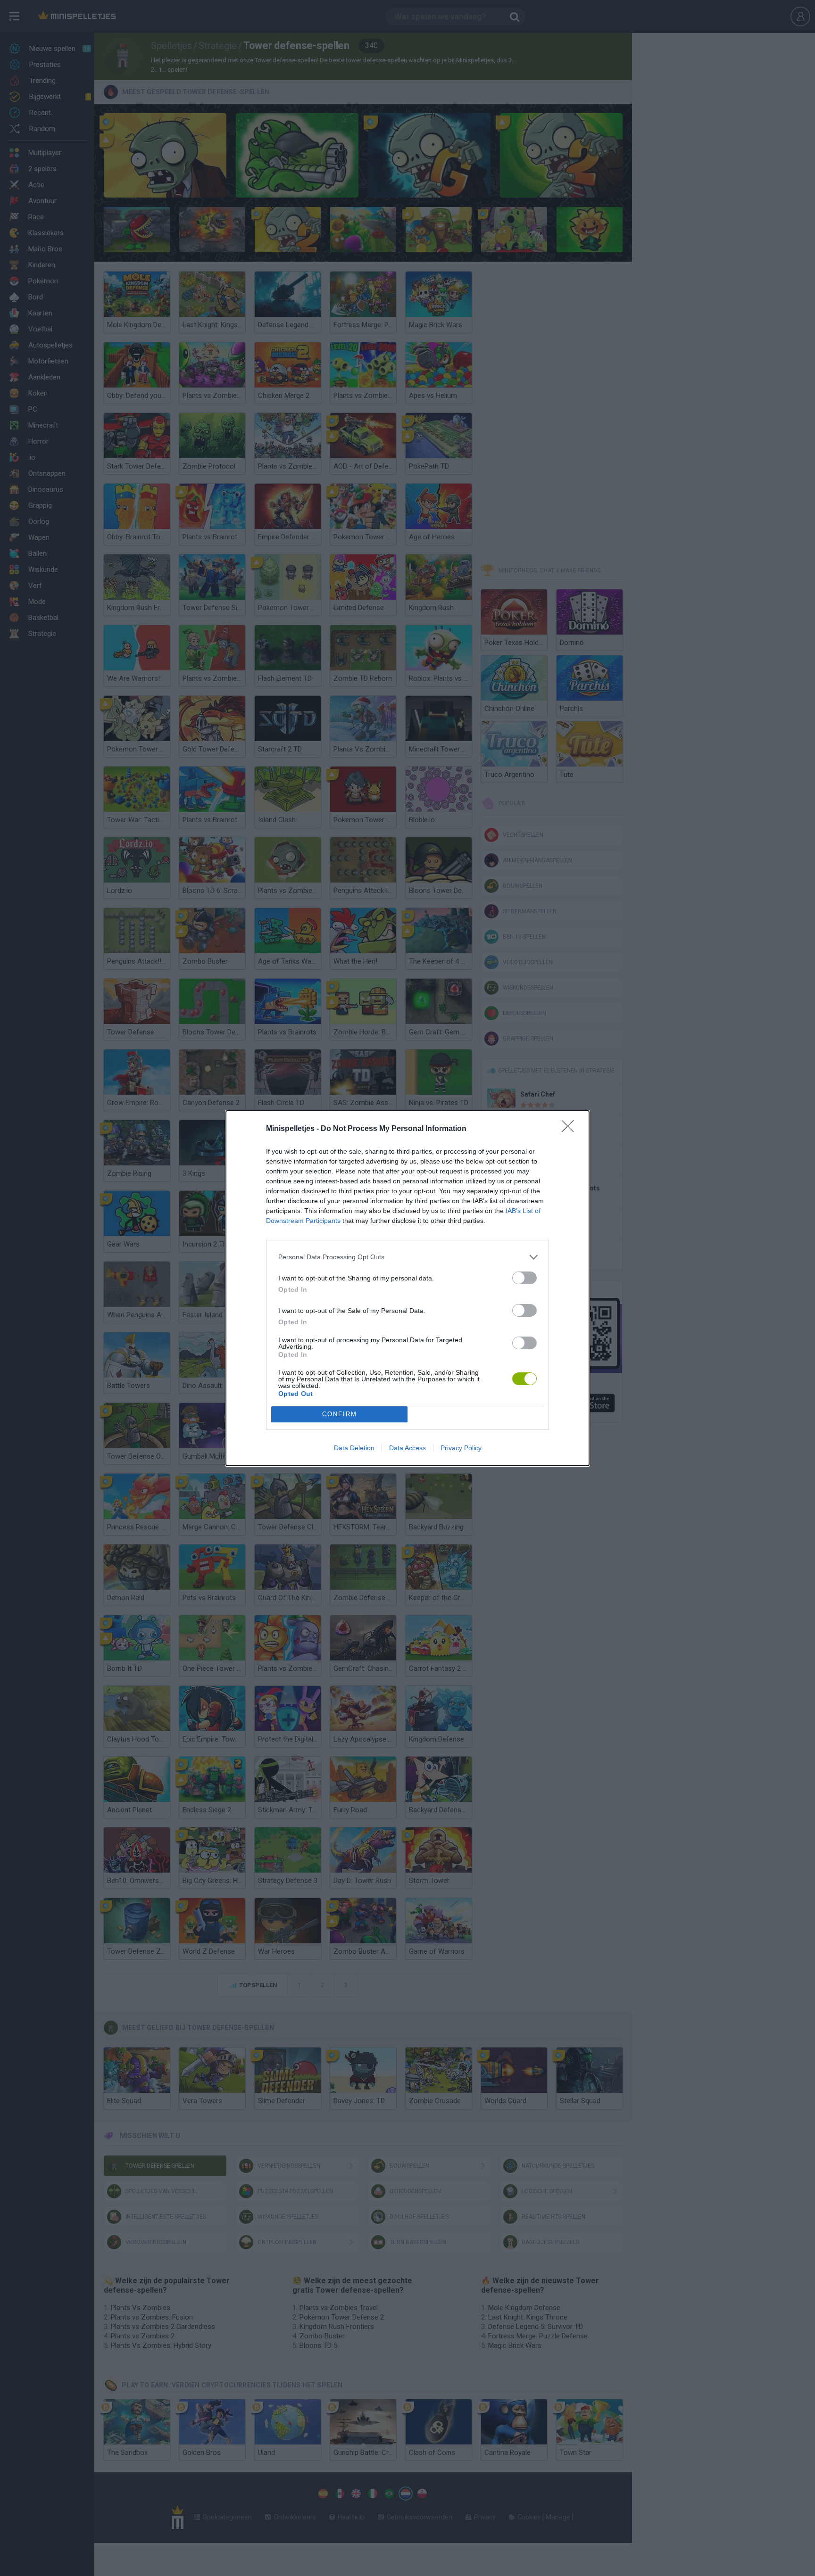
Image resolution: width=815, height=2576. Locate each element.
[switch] (524, 1278)
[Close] (571, 1129)
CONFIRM (340, 1414)
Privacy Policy (461, 1448)
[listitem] (407, 1257)
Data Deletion (354, 1448)
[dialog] (407, 1288)
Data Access (407, 1448)
